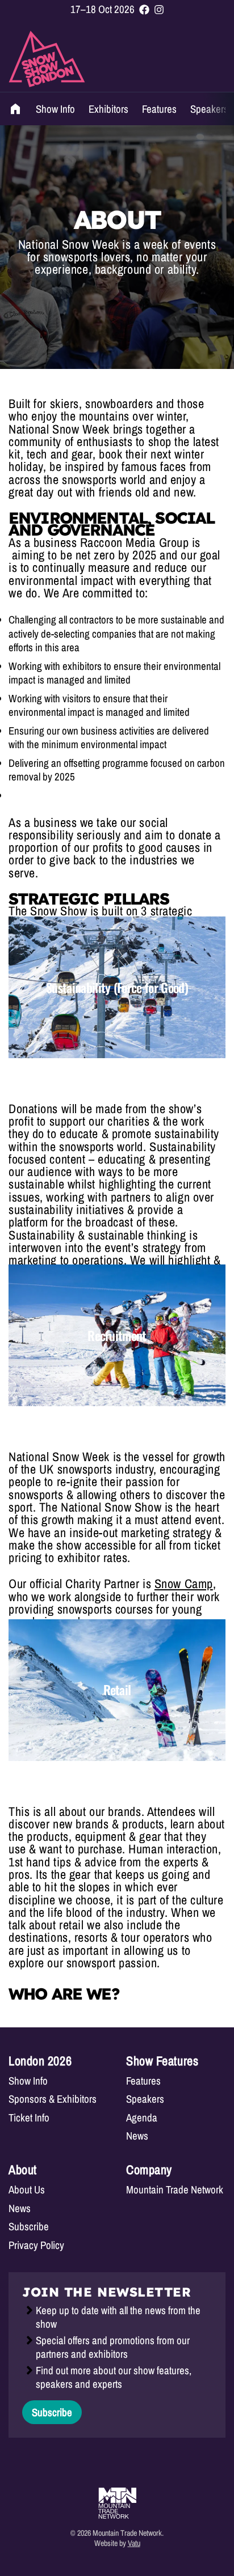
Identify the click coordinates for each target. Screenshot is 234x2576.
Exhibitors (108, 109)
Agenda (142, 2118)
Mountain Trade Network (175, 2190)
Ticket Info (29, 2118)
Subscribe (29, 2227)
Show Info (55, 109)
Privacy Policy (36, 2245)
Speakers (209, 109)
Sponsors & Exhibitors (53, 2099)
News (137, 2136)
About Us (27, 2190)
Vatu (134, 2543)
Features (159, 109)
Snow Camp (184, 1584)
